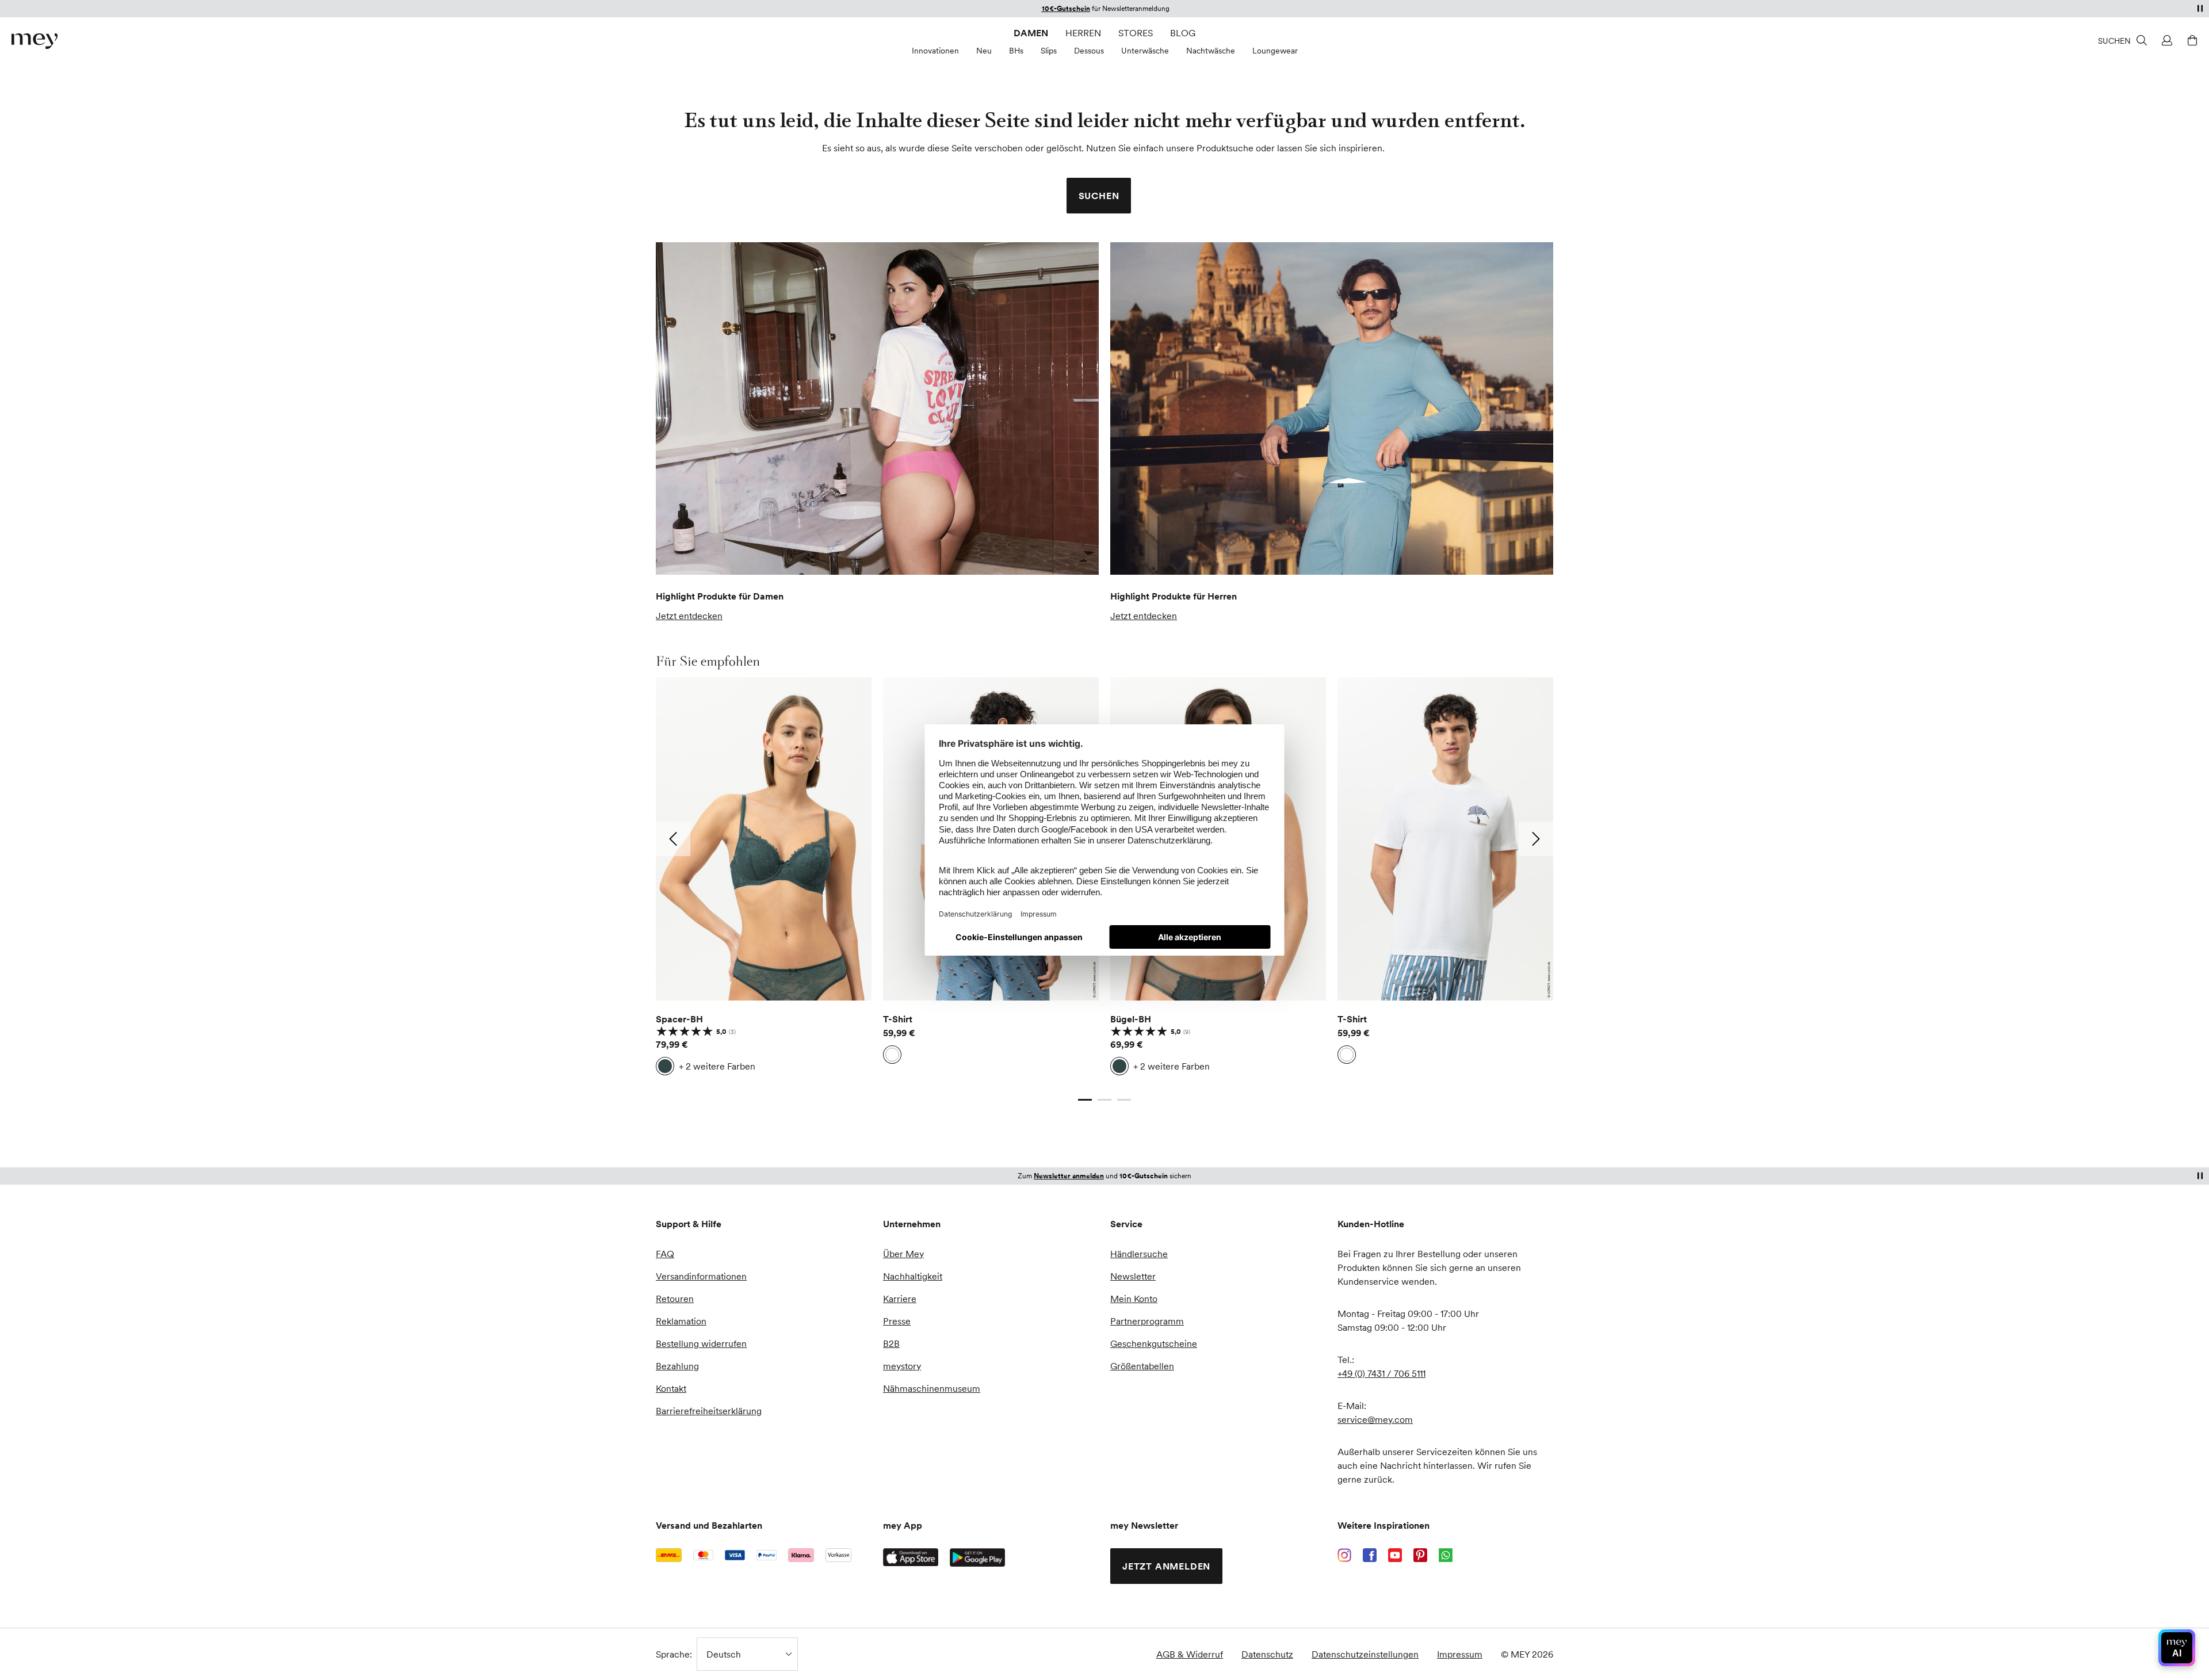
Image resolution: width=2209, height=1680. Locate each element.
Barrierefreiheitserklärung (709, 1411)
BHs (1016, 51)
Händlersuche (1139, 1254)
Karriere (900, 1299)
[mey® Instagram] (1344, 1555)
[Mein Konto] (2165, 40)
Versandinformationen (701, 1276)
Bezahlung (677, 1366)
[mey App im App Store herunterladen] (911, 1557)
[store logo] (35, 41)
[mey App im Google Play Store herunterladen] (977, 1557)
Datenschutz (1267, 1654)
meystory (902, 1366)
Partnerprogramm (1147, 1321)
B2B (891, 1343)
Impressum (1460, 1654)
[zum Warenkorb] (2191, 40)
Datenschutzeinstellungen (1365, 1654)
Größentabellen (1142, 1366)
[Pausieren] (2200, 8)
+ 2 (717, 1066)
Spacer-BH (679, 1019)
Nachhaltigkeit (913, 1276)
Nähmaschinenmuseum (932, 1388)
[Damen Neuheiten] (877, 408)
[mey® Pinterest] (1420, 1555)
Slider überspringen (683, 661)
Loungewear (1275, 51)
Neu (984, 51)
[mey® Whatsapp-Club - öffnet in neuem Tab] (1446, 1555)
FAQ (665, 1254)
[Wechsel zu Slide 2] (1104, 1099)
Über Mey (903, 1254)
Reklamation (681, 1321)
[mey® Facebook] (1370, 1555)
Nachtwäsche (1211, 51)
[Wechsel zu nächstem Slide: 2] (1536, 839)
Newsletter (1133, 1276)
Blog (1183, 33)
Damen (1031, 33)
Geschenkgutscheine (1154, 1343)
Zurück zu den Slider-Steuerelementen (735, 1088)
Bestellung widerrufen (701, 1343)
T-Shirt (898, 1019)
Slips (1049, 51)
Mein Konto (1134, 1299)
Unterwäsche (1145, 51)
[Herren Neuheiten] (1332, 408)
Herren (1083, 33)
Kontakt (671, 1388)
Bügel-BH (1131, 1019)
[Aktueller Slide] (1085, 1099)
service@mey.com (1375, 1419)
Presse (897, 1321)
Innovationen (935, 51)
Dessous (1089, 51)
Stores (1136, 33)
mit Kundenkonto (1105, 1176)
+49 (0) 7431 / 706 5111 (1381, 1373)
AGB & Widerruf (1190, 1654)
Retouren (675, 1299)
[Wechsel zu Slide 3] (1124, 1099)
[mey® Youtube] (1395, 1555)
